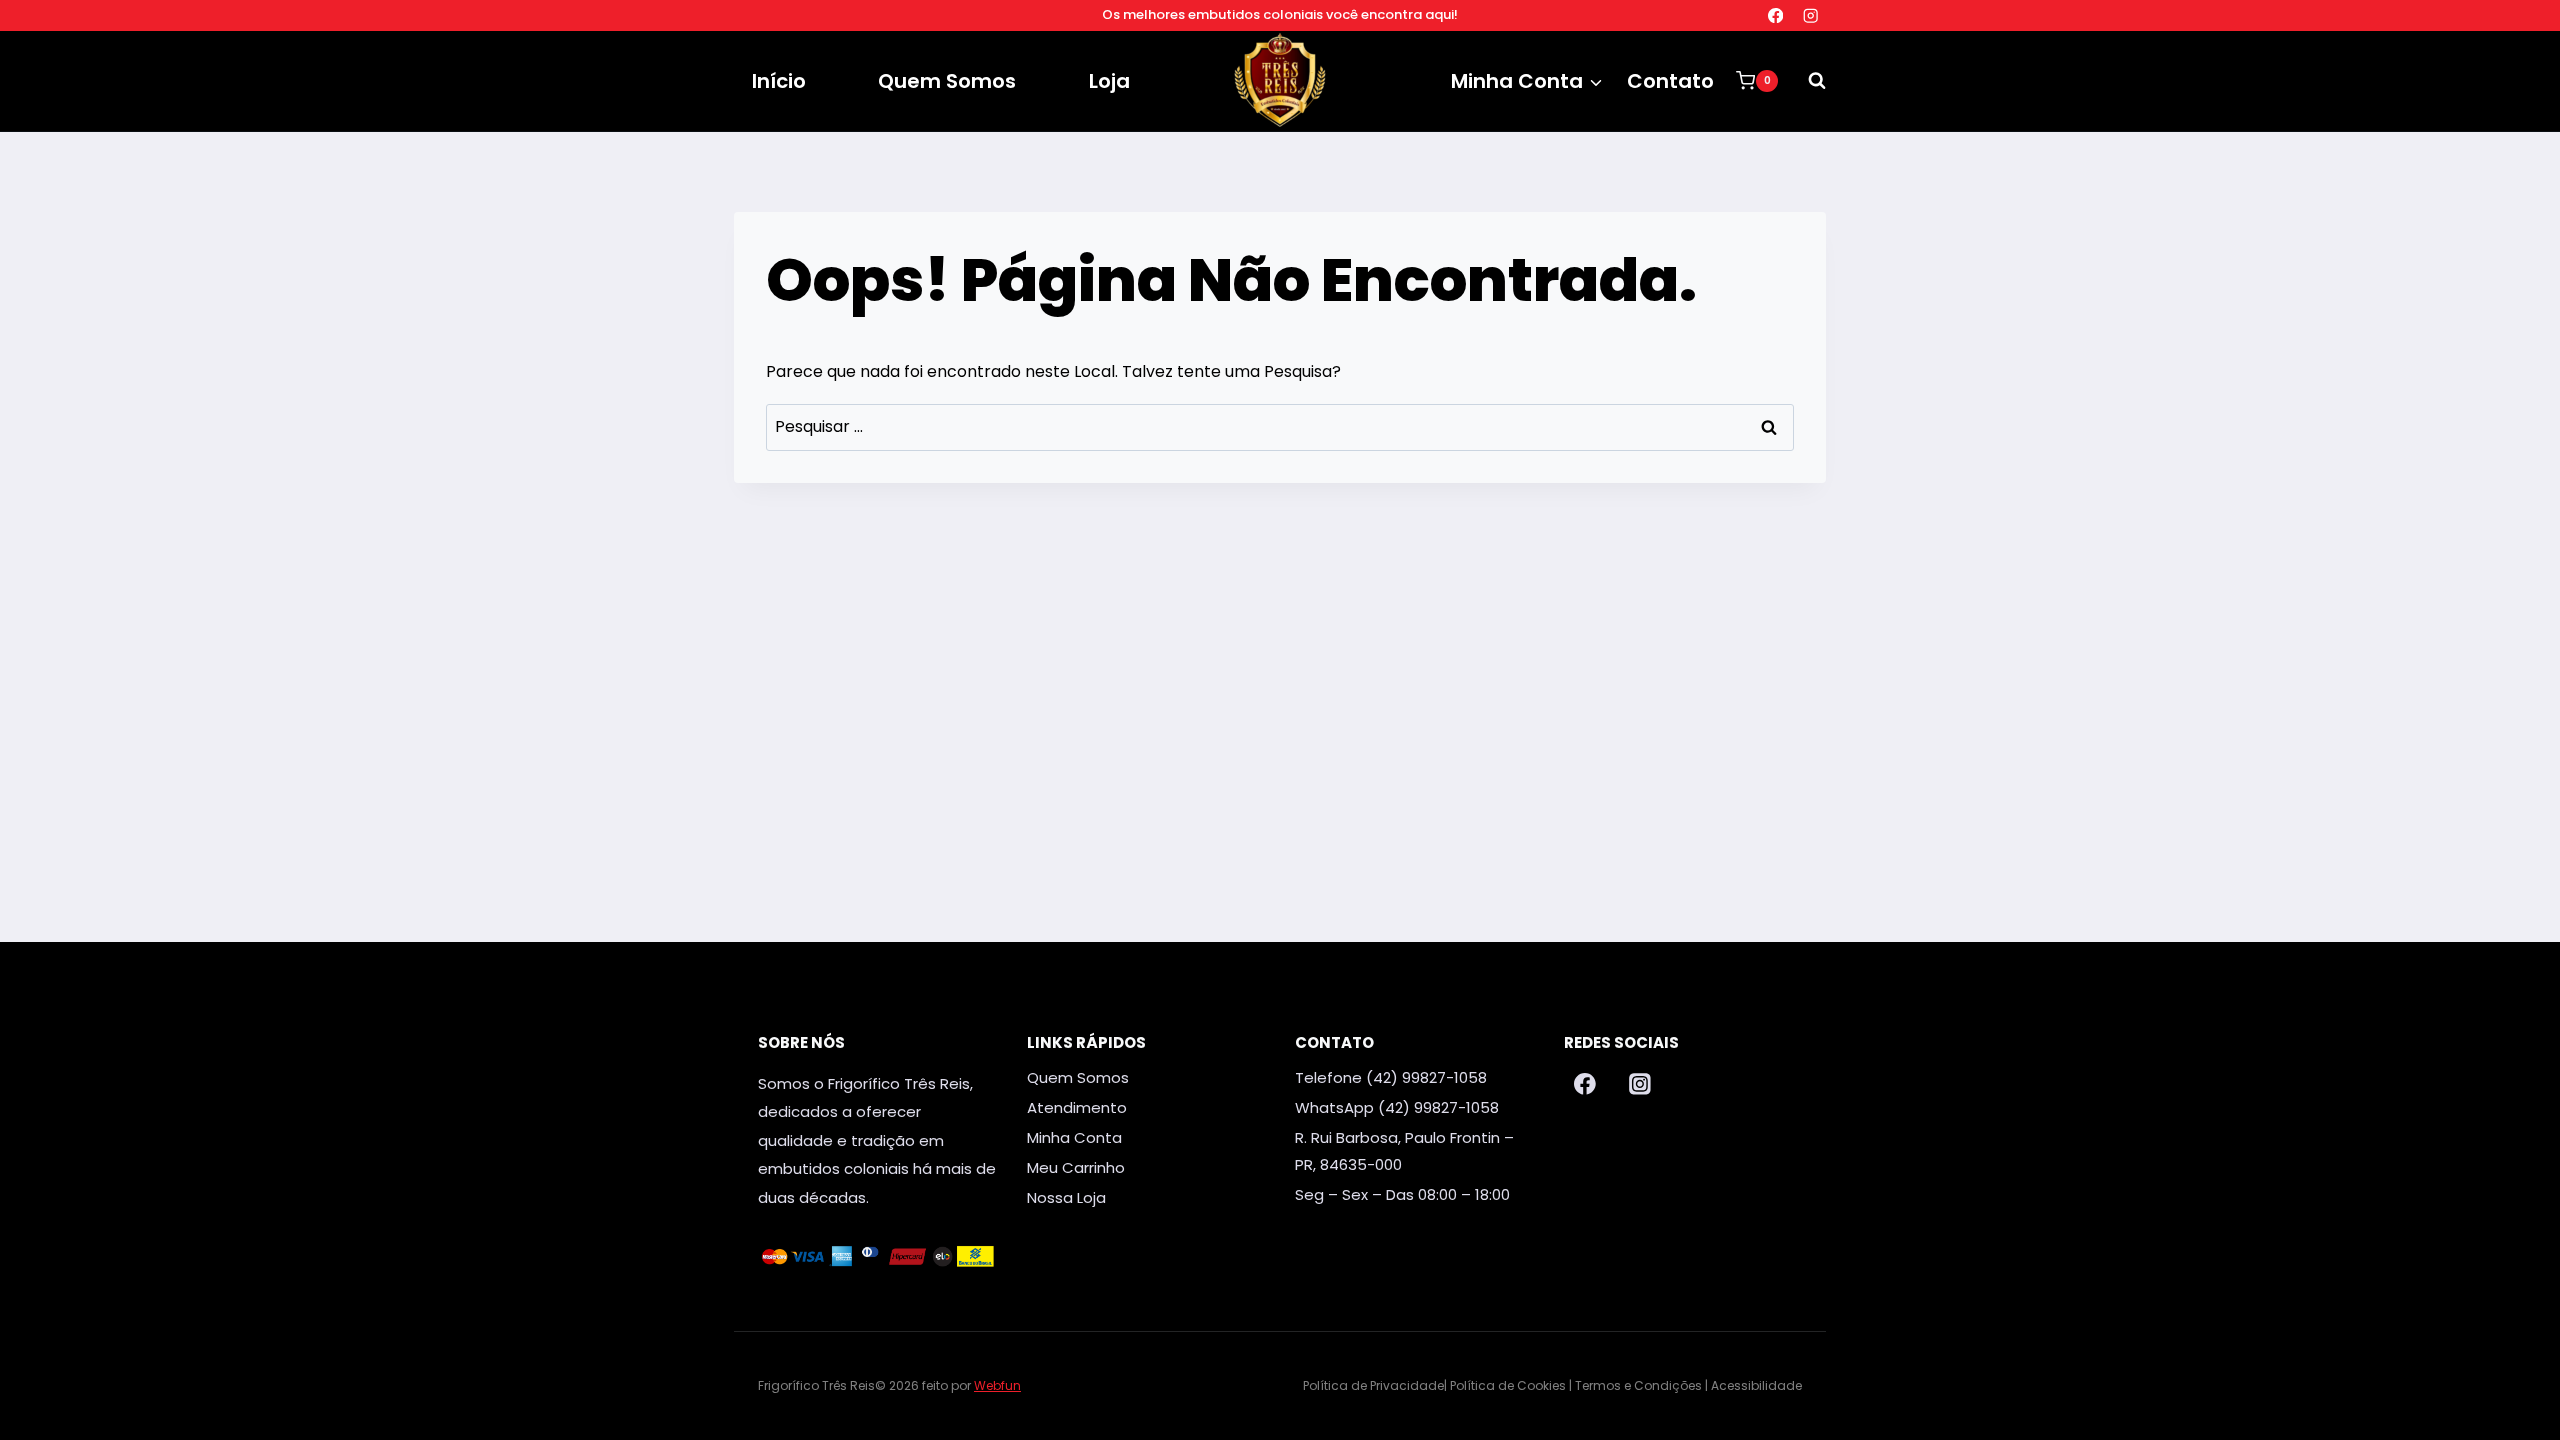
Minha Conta (1074, 1137)
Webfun (997, 1385)
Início (779, 81)
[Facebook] (1775, 15)
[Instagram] (1810, 15)
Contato (1670, 81)
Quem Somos (947, 81)
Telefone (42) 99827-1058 (1391, 1077)
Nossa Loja (1066, 1197)
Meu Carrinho (1076, 1167)
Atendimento (1077, 1107)
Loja (1109, 81)
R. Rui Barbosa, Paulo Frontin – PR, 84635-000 (1404, 1151)
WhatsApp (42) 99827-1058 (1397, 1107)
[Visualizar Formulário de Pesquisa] (1807, 81)
